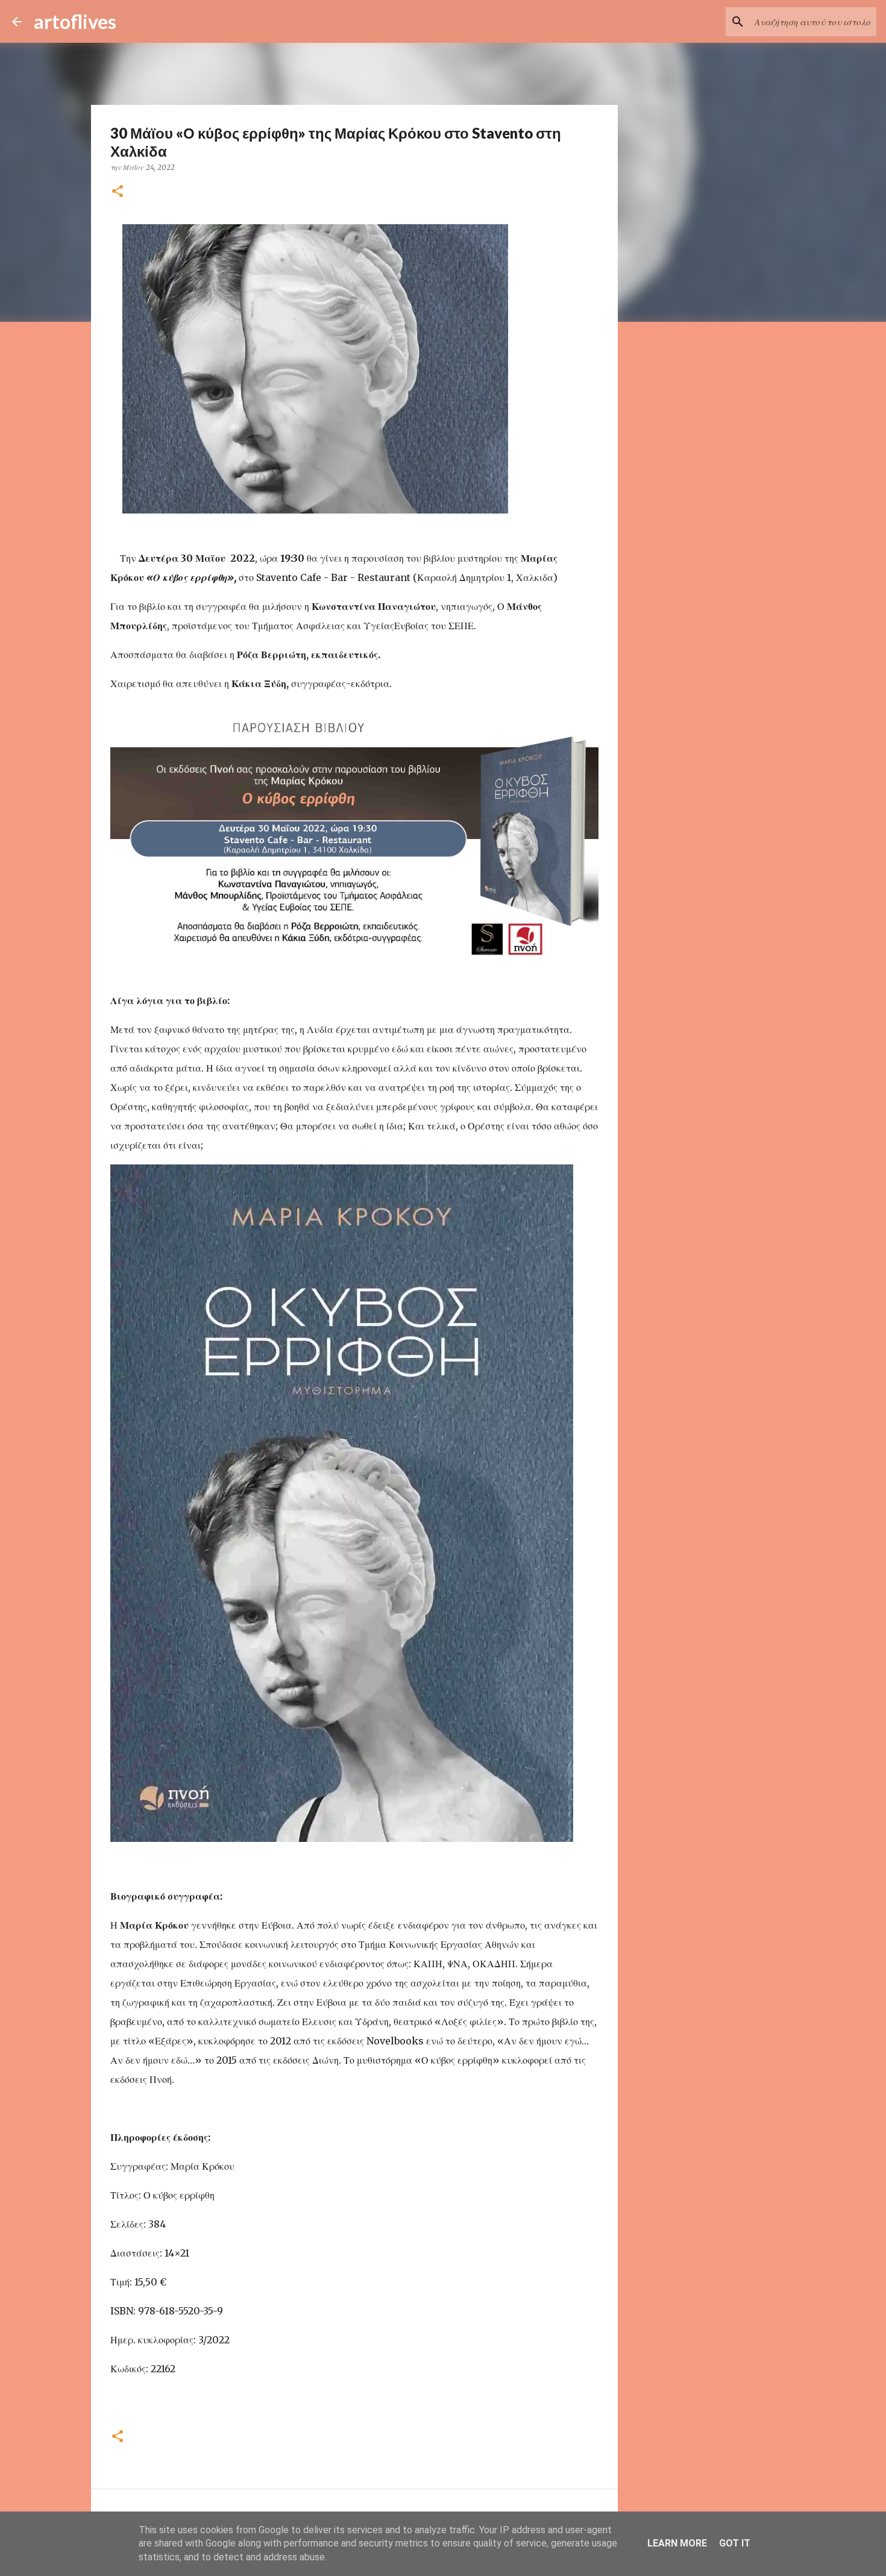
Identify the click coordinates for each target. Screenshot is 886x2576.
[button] (118, 192)
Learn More (677, 2543)
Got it (735, 2543)
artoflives (75, 21)
